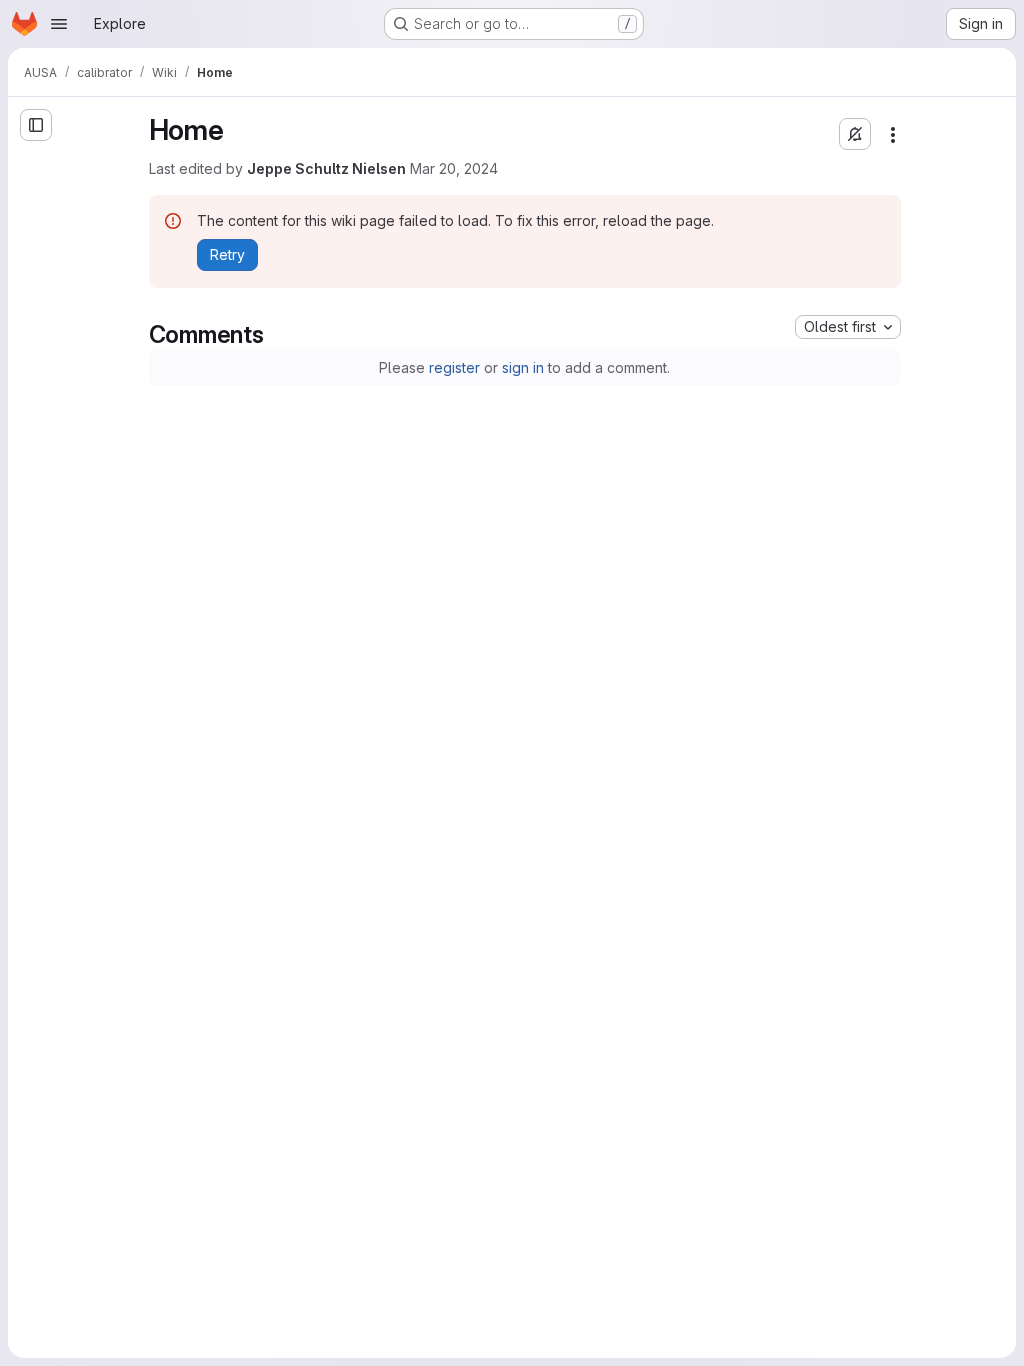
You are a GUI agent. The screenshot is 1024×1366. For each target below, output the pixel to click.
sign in (523, 367)
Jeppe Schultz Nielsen (326, 168)
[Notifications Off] (855, 134)
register (454, 367)
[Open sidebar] (36, 125)
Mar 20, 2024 (454, 168)
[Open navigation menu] (59, 24)
